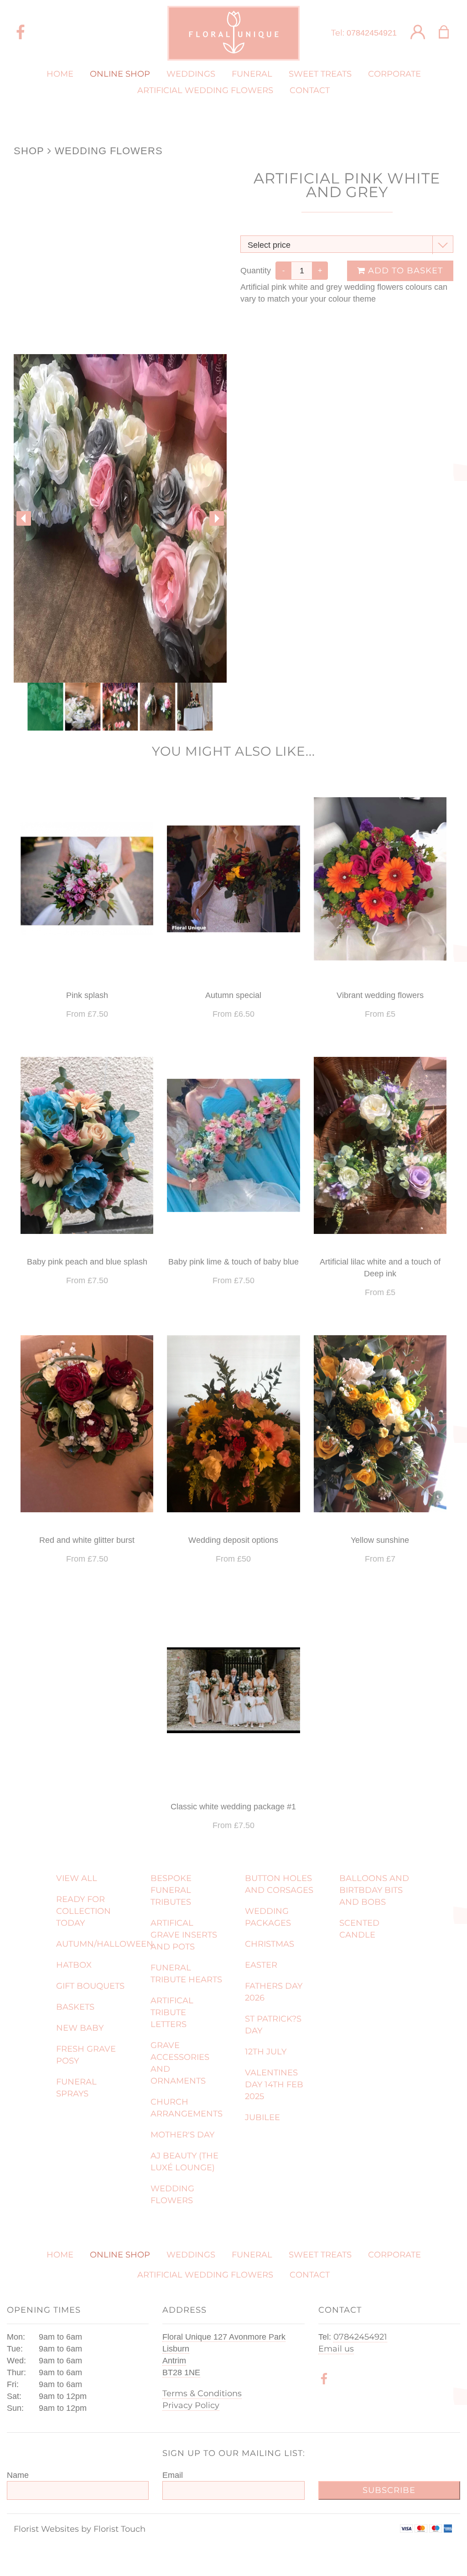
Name (18, 2475)
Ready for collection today (83, 1911)
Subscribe (389, 2490)
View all (77, 1878)
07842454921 (372, 33)
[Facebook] (21, 33)
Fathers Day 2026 (274, 1992)
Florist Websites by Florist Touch (80, 2529)
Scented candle (359, 1929)
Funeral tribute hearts (186, 1974)
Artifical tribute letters (172, 2012)
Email (173, 2475)
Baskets (75, 2007)
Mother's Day (182, 2135)
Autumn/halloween (98, 1944)
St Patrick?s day (273, 2025)
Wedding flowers (109, 151)
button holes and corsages (279, 1884)
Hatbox (74, 1965)
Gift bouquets (90, 1986)
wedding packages (268, 1917)
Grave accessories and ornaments (180, 2063)
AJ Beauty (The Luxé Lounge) (184, 2162)
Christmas (270, 1944)
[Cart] (449, 33)
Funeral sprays (76, 2088)
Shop (29, 151)
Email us (336, 2349)
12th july (266, 2052)
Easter (261, 1965)
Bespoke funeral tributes (171, 1890)
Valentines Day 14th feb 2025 (274, 2085)
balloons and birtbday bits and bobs (374, 1890)
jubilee (262, 2117)
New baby (80, 2028)
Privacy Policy (191, 2405)
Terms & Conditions (202, 2393)
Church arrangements (187, 2108)
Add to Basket (404, 271)
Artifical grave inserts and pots (184, 1935)
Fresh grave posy (86, 2055)
